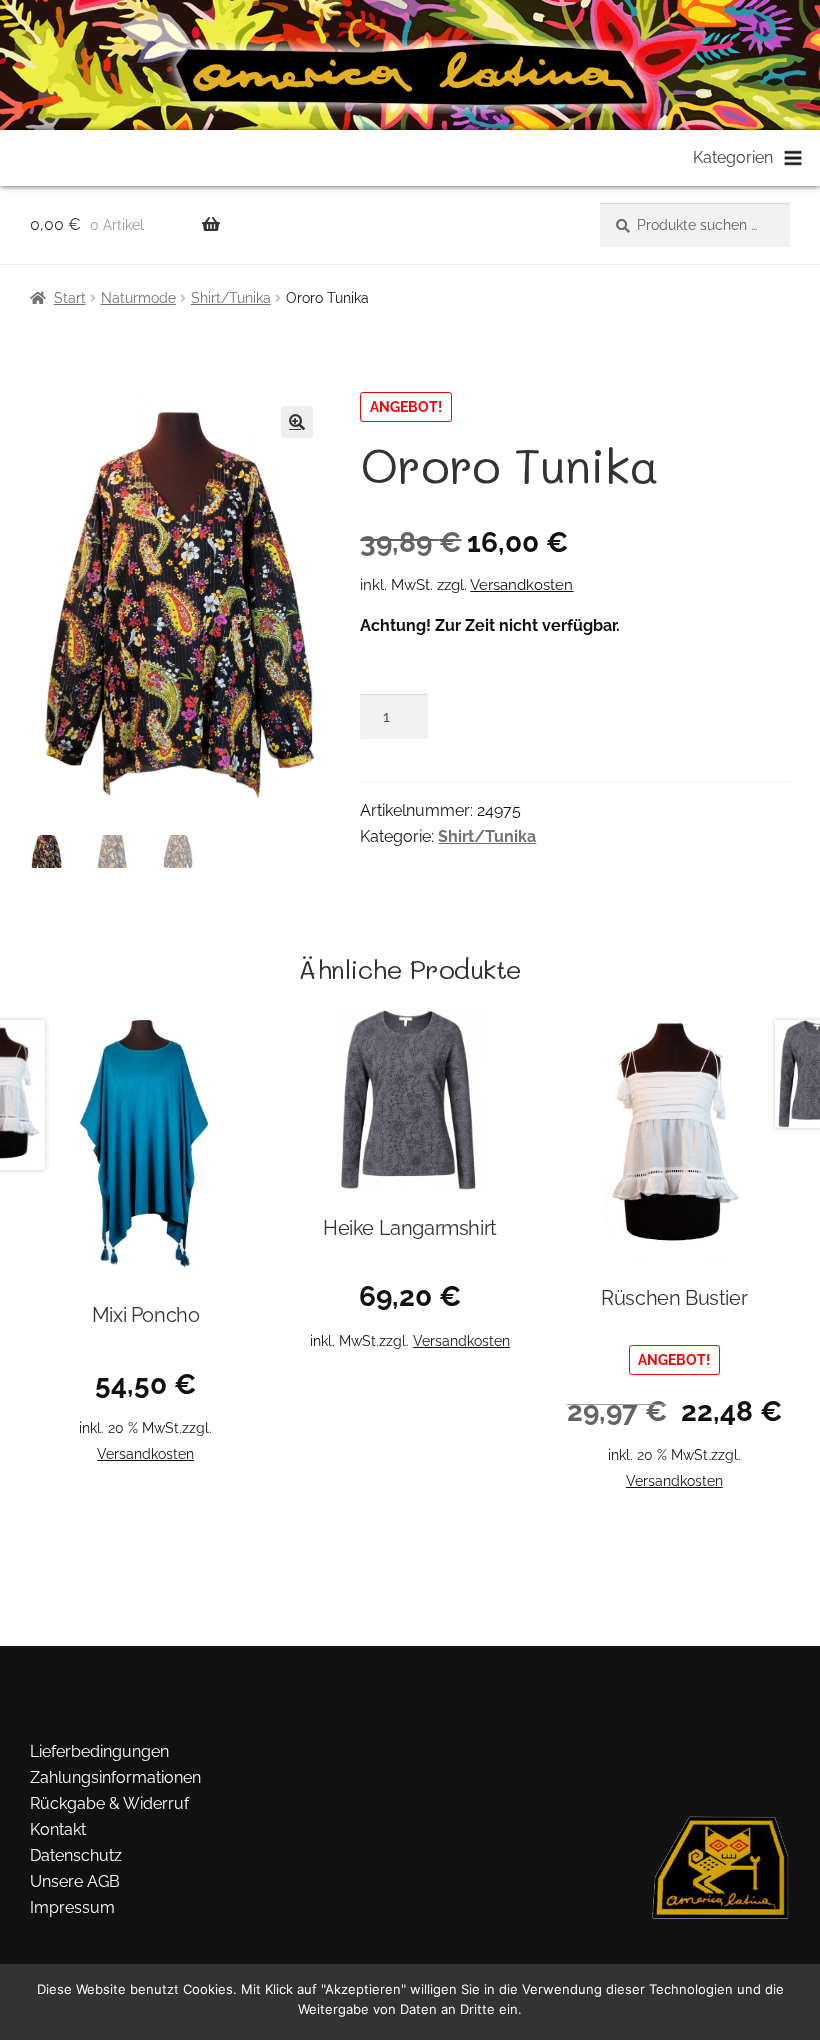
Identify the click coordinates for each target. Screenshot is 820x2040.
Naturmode (138, 298)
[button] (297, 422)
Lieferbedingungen (99, 1751)
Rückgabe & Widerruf (109, 1803)
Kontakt (58, 1829)
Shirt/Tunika (231, 298)
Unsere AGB (75, 1881)
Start (70, 298)
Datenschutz (76, 1855)
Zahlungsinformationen (115, 1777)
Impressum (72, 1907)
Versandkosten (521, 585)
